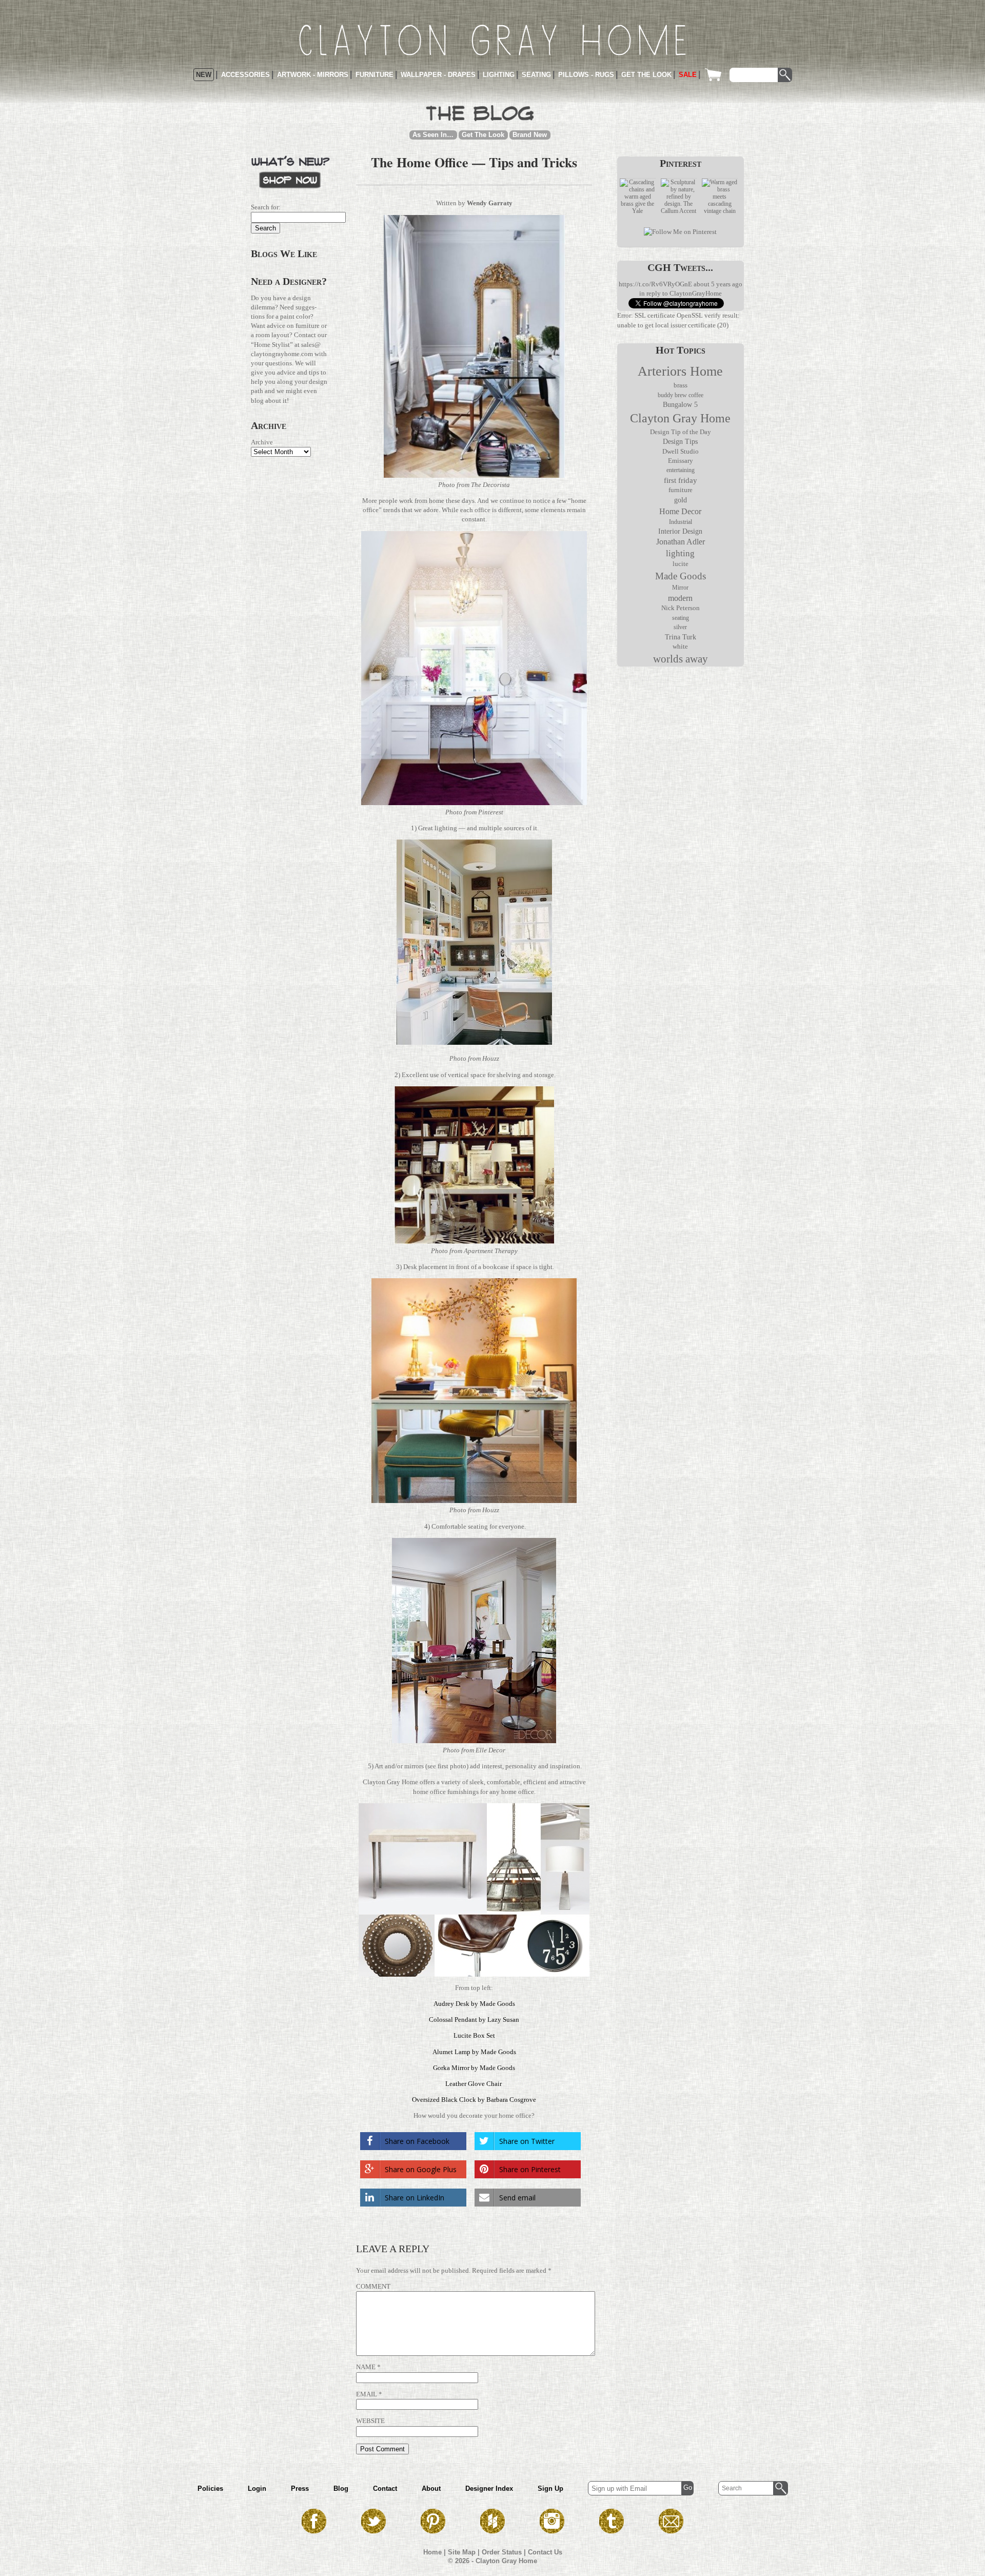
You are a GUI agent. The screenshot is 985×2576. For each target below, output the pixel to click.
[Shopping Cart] (716, 75)
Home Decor (680, 511)
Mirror (680, 588)
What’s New (290, 171)
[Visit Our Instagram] (552, 2531)
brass (681, 385)
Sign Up (550, 2489)
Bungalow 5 (680, 404)
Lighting (499, 75)
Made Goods (681, 576)
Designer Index (489, 2489)
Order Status (502, 2552)
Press (300, 2489)
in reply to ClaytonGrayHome (681, 293)
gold (681, 500)
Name (366, 2367)
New (204, 75)
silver (680, 627)
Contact (385, 2489)
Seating (536, 75)
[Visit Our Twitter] (373, 2531)
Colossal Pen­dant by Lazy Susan (474, 2019)
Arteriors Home (680, 371)
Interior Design (680, 531)
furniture (681, 490)
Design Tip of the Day (681, 432)
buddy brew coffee (681, 395)
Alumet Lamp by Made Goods (474, 2052)
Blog (341, 2489)
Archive (262, 442)
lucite (681, 564)
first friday (681, 480)
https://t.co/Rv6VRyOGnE (655, 284)
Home (432, 2552)
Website (370, 2421)
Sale (688, 75)
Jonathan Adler (681, 542)
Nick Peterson (681, 608)
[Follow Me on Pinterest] (680, 232)
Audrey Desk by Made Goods (474, 2004)
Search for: (266, 207)
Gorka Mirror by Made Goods (474, 2068)
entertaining (681, 470)
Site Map (462, 2552)
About (431, 2489)
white (680, 647)
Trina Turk (681, 637)
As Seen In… (433, 135)
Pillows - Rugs (586, 75)
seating (681, 618)
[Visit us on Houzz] (493, 2531)
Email (367, 2394)
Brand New (530, 135)
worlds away (681, 659)
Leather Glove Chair (474, 2084)
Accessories (245, 75)
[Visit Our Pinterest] (433, 2531)
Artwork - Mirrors (313, 75)
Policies (210, 2489)
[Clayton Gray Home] (493, 40)
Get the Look (646, 75)
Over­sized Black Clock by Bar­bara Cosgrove (474, 2100)
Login (257, 2489)
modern (680, 598)
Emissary (681, 461)
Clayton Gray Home (680, 418)
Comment (373, 2286)
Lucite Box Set (474, 2035)
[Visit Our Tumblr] (612, 2531)
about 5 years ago (718, 284)
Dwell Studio (681, 451)
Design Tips (680, 442)
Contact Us (545, 2552)
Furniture (375, 75)
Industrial (681, 522)
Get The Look (483, 135)
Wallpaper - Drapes (438, 75)
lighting (680, 553)
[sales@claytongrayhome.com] (671, 2531)
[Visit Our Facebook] (314, 2531)
